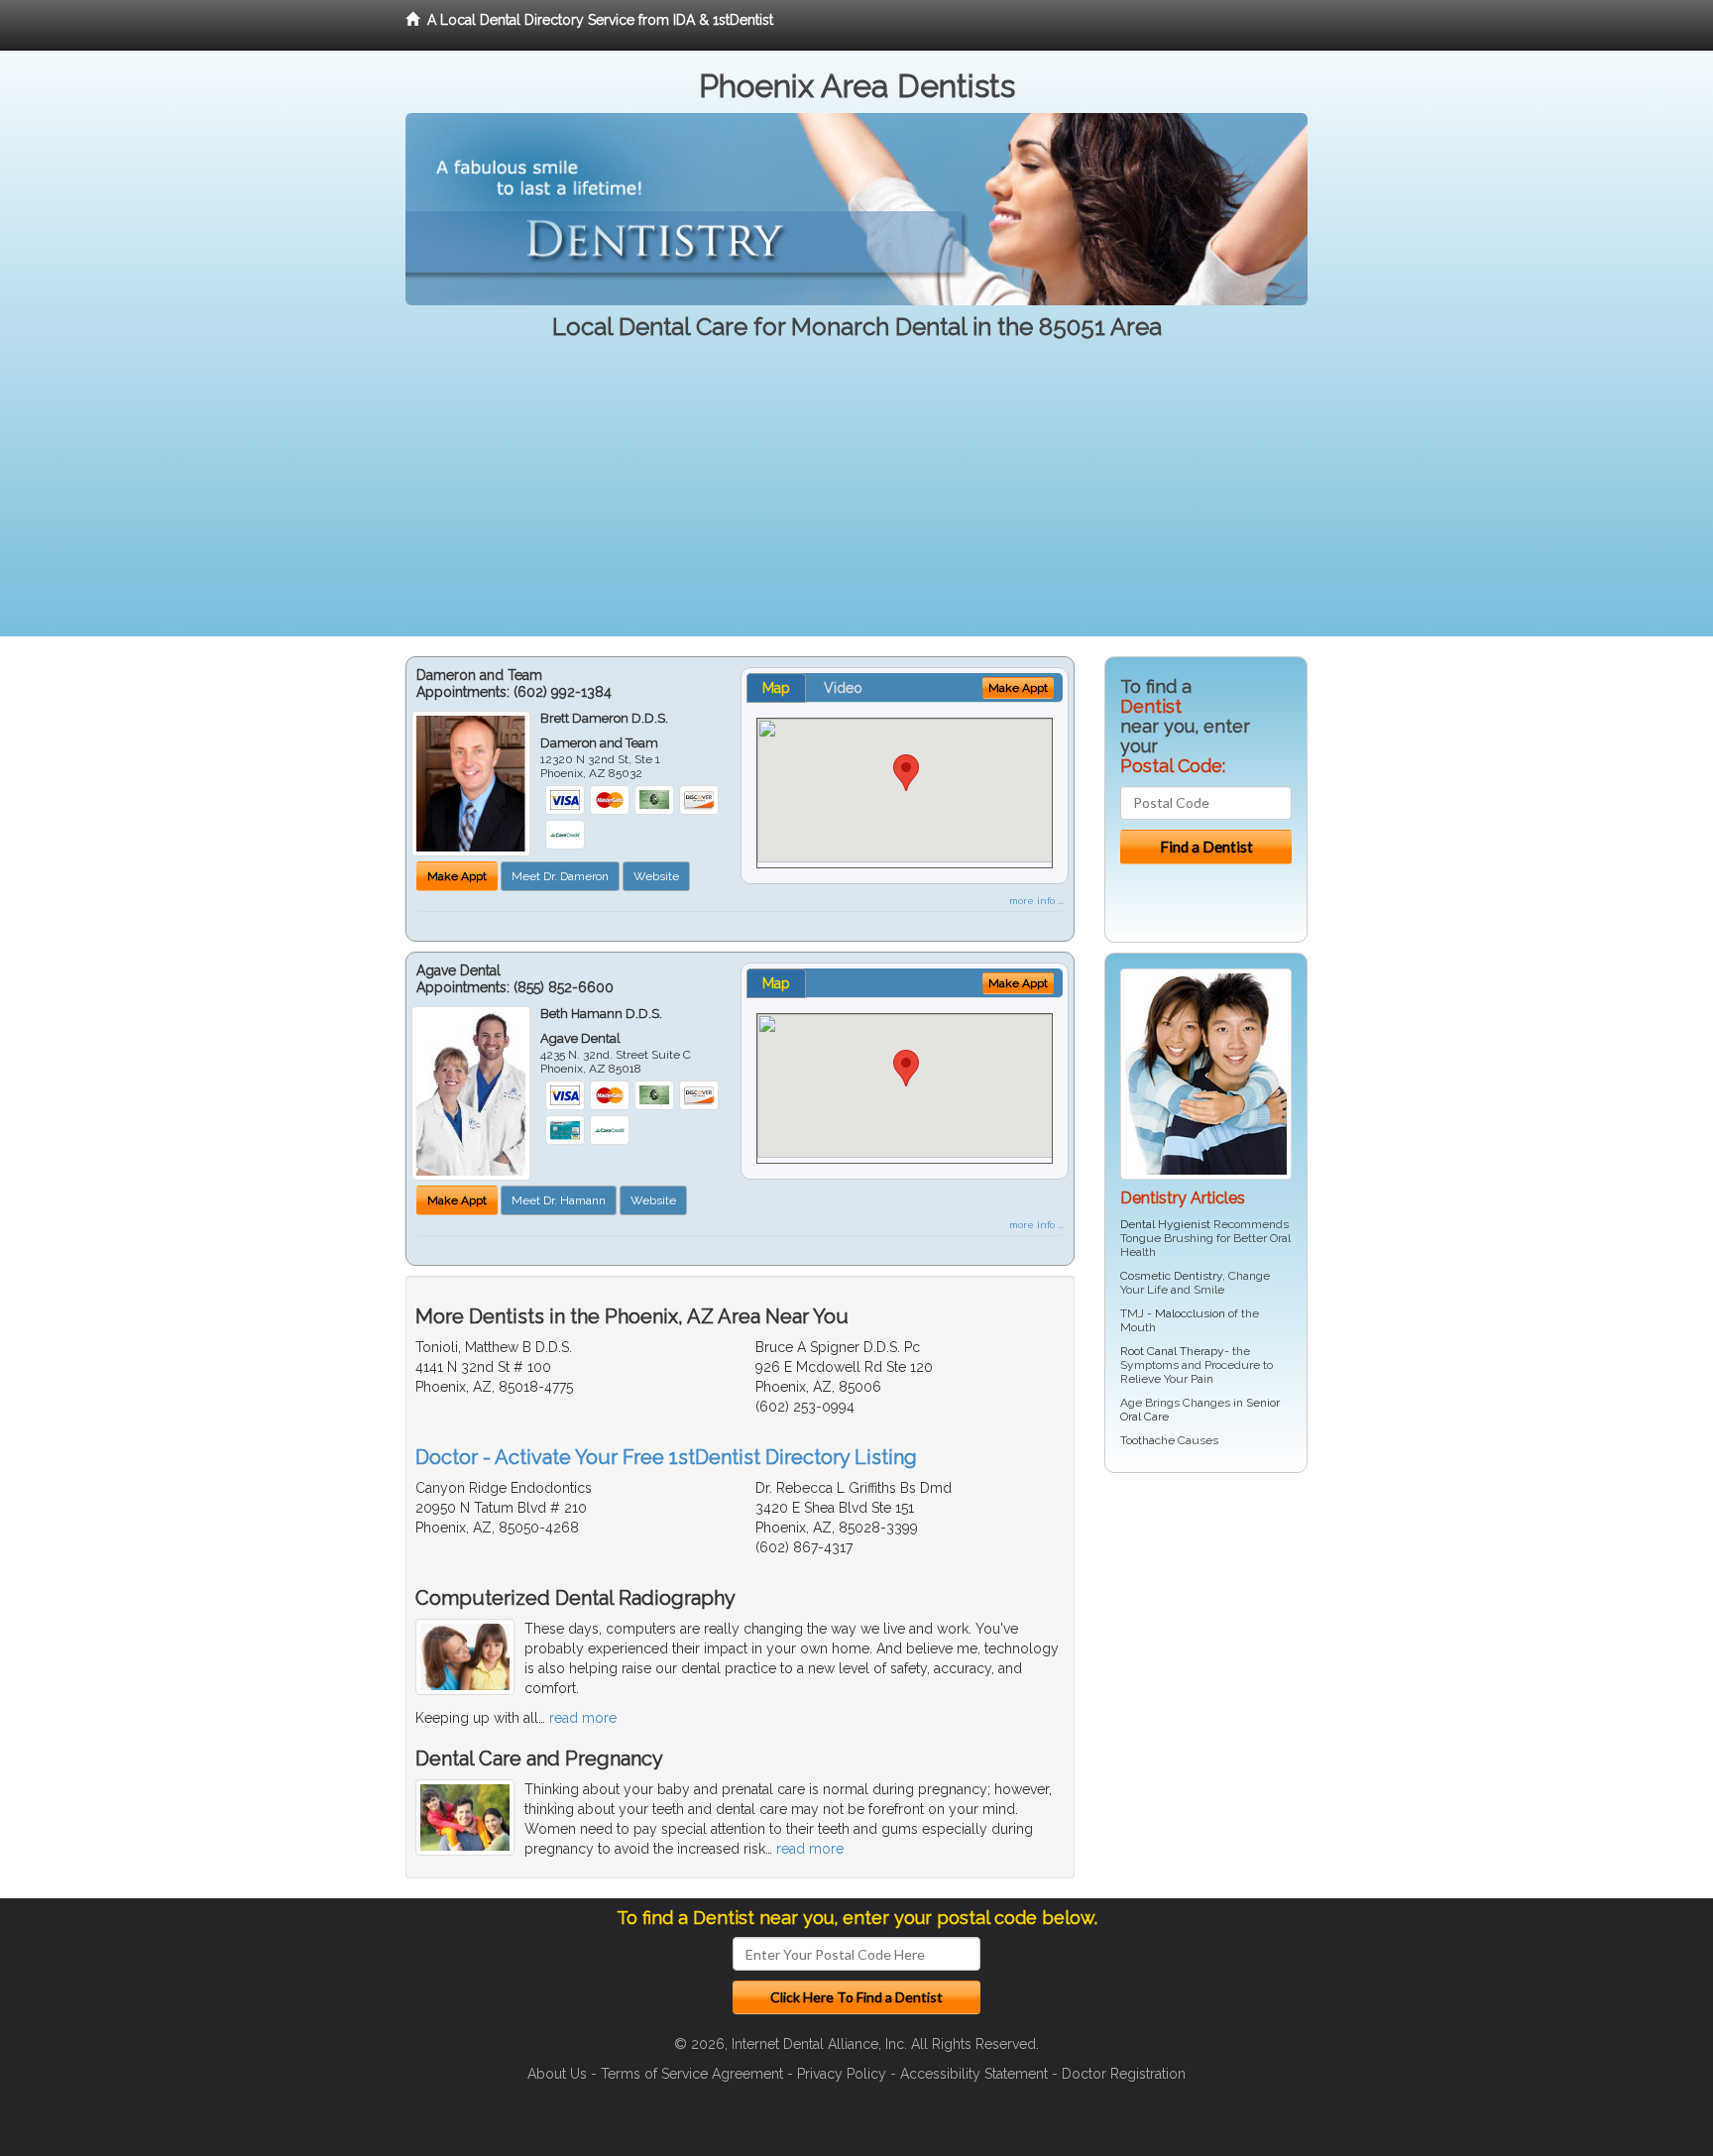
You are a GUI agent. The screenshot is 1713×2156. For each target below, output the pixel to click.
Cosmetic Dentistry (1171, 1276)
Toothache (1147, 1440)
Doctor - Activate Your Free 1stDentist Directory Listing (666, 1457)
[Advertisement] (856, 498)
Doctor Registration (1124, 2074)
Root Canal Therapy (1172, 1351)
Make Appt (457, 876)
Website (656, 876)
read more (583, 1718)
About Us (557, 2074)
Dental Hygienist (1165, 1224)
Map (776, 688)
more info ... (1036, 901)
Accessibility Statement (974, 2074)
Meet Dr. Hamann (559, 1200)
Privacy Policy (842, 2074)
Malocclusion (1190, 1313)
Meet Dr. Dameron (560, 876)
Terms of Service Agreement (692, 2074)
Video (843, 688)
